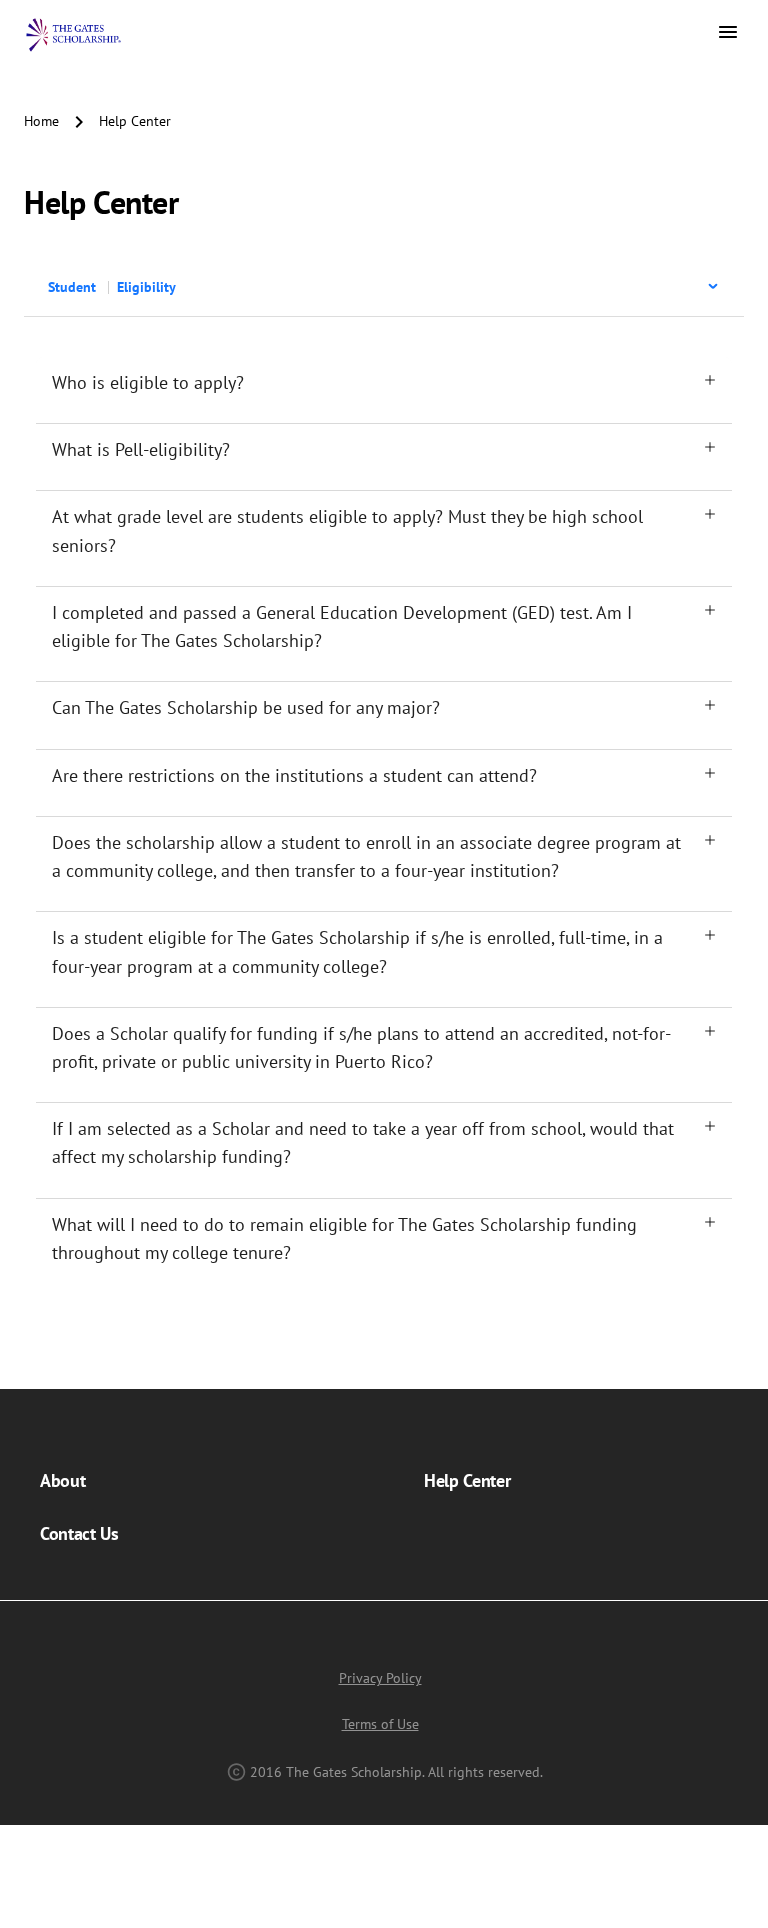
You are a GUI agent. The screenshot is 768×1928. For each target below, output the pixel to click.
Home (41, 121)
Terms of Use (380, 1724)
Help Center (467, 1480)
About (62, 1480)
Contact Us (79, 1533)
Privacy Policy (380, 1678)
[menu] (384, 289)
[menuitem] (380, 287)
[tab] (384, 383)
